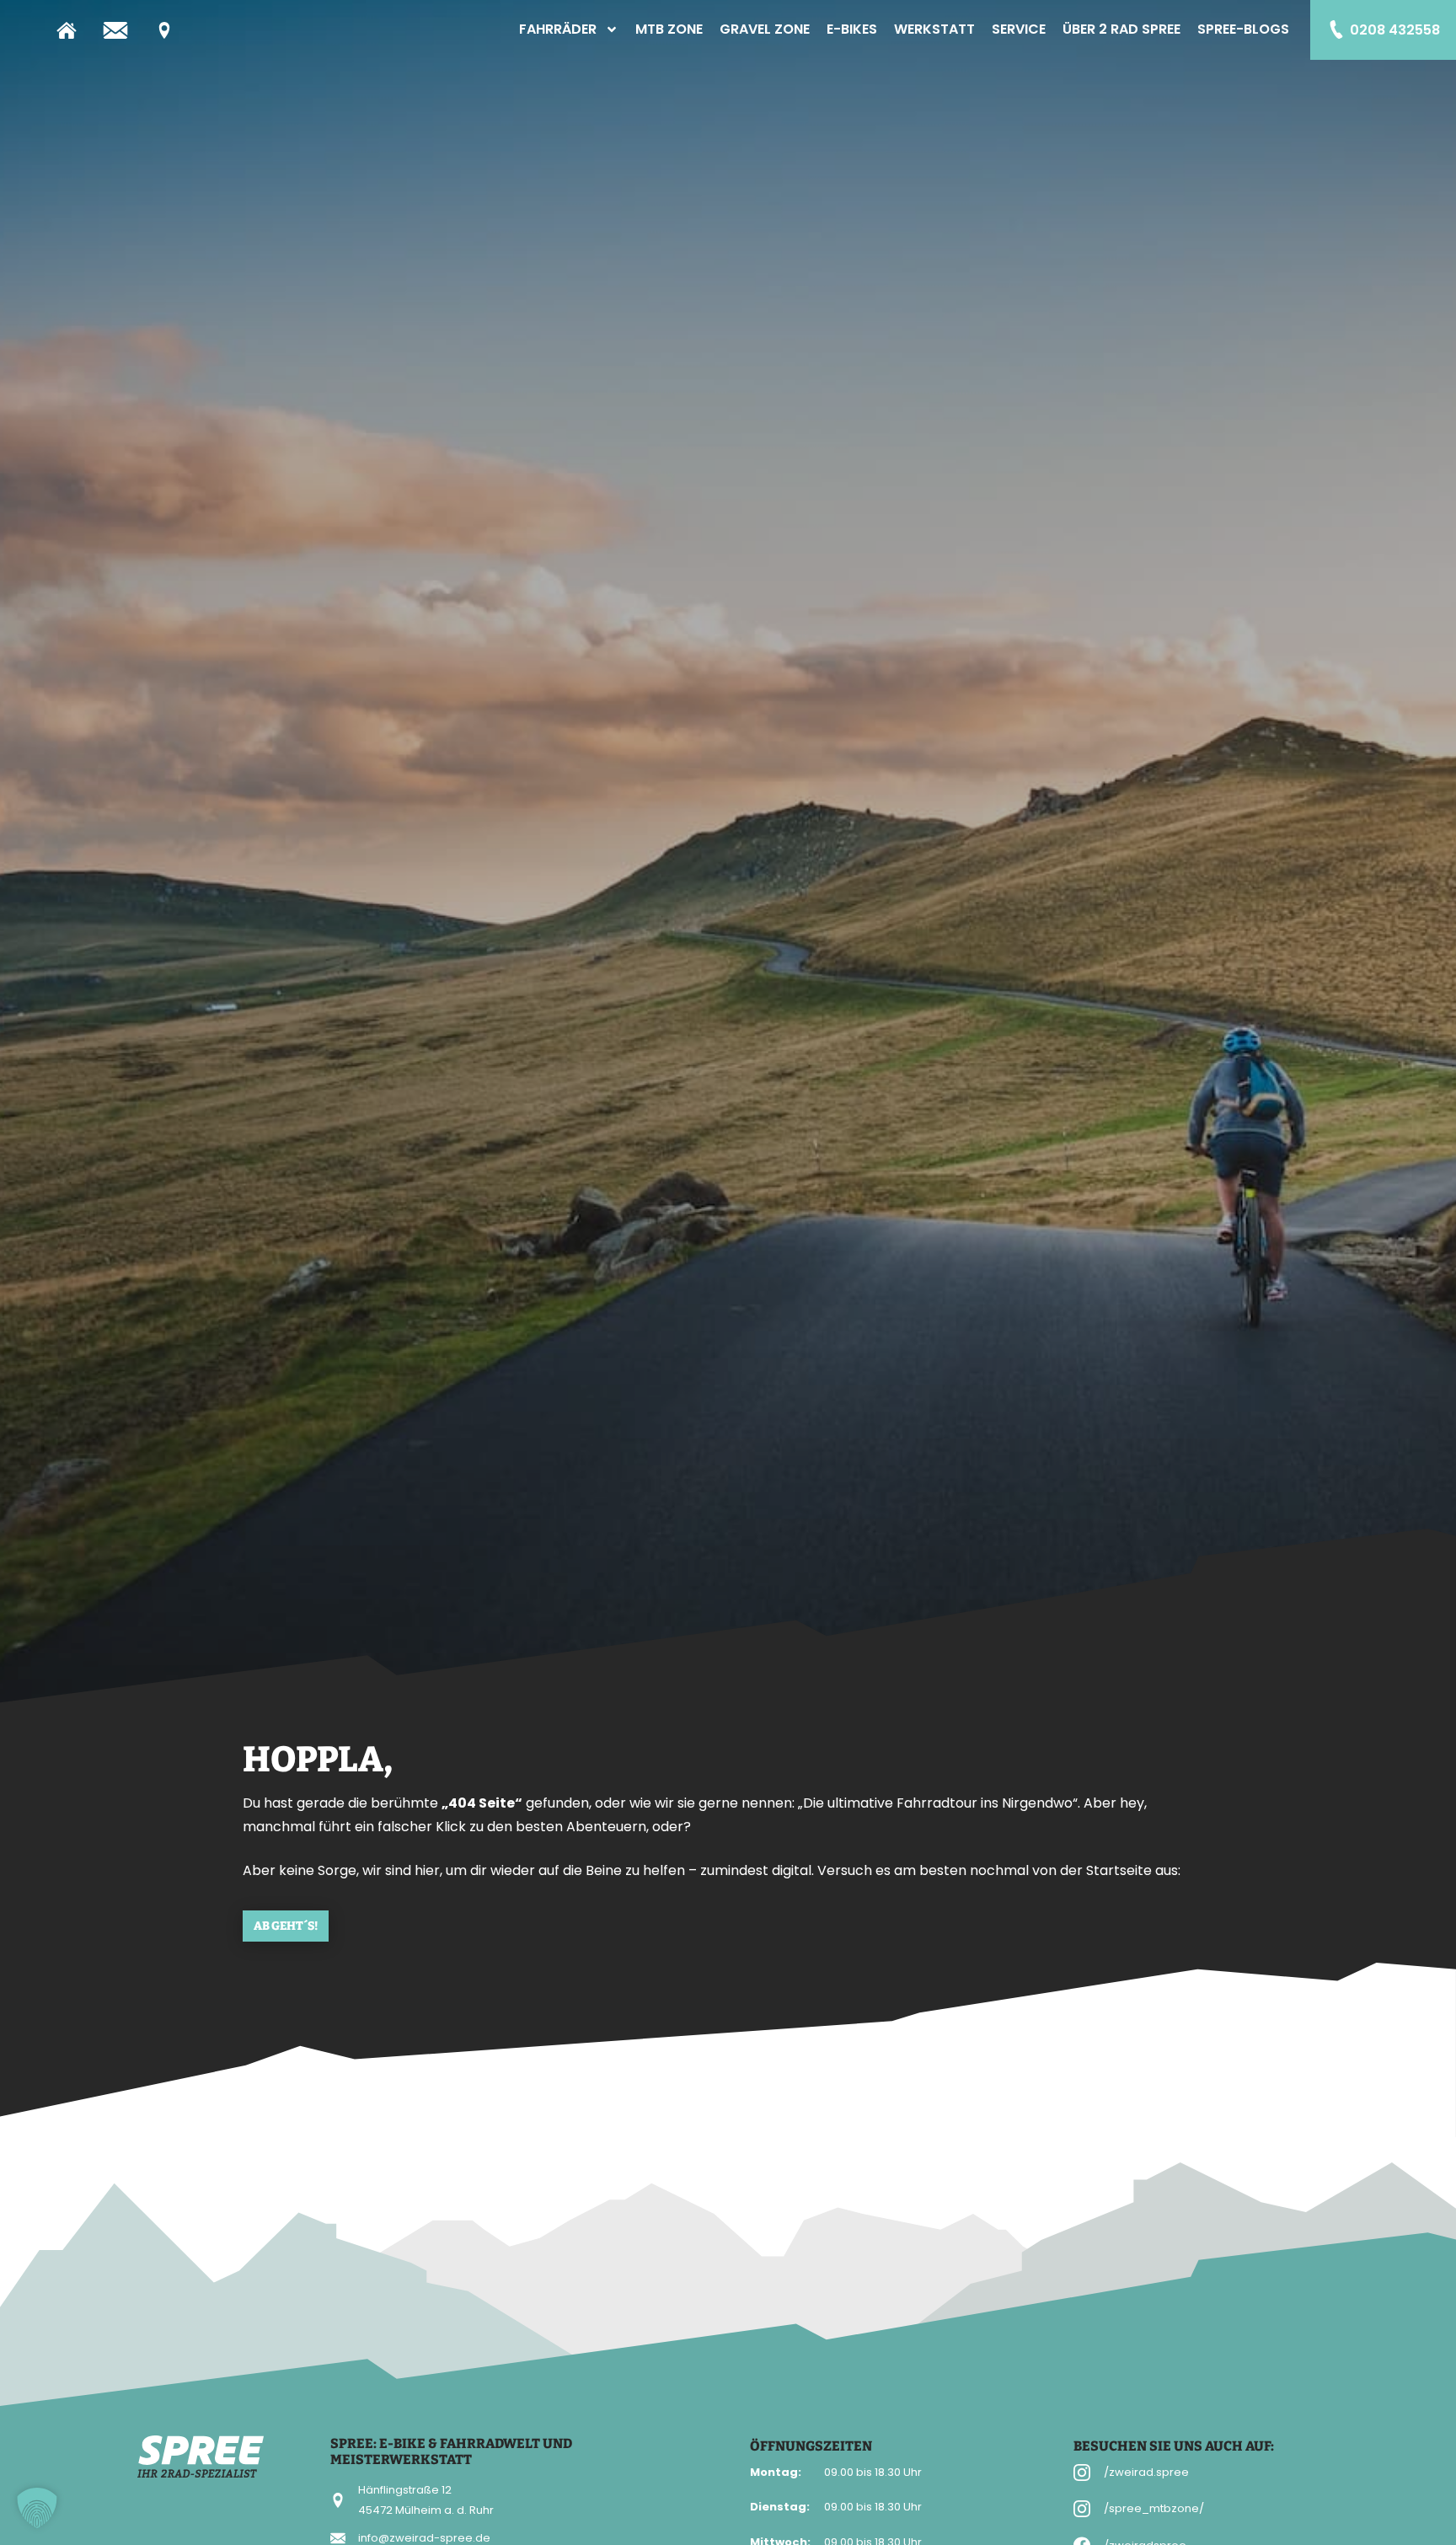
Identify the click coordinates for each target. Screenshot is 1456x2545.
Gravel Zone (765, 29)
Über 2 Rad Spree (1121, 29)
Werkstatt (934, 29)
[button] (37, 2508)
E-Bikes (852, 29)
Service (1019, 29)
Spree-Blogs (1243, 29)
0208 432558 (1395, 30)
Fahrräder (558, 29)
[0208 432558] (1336, 29)
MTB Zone (669, 29)
